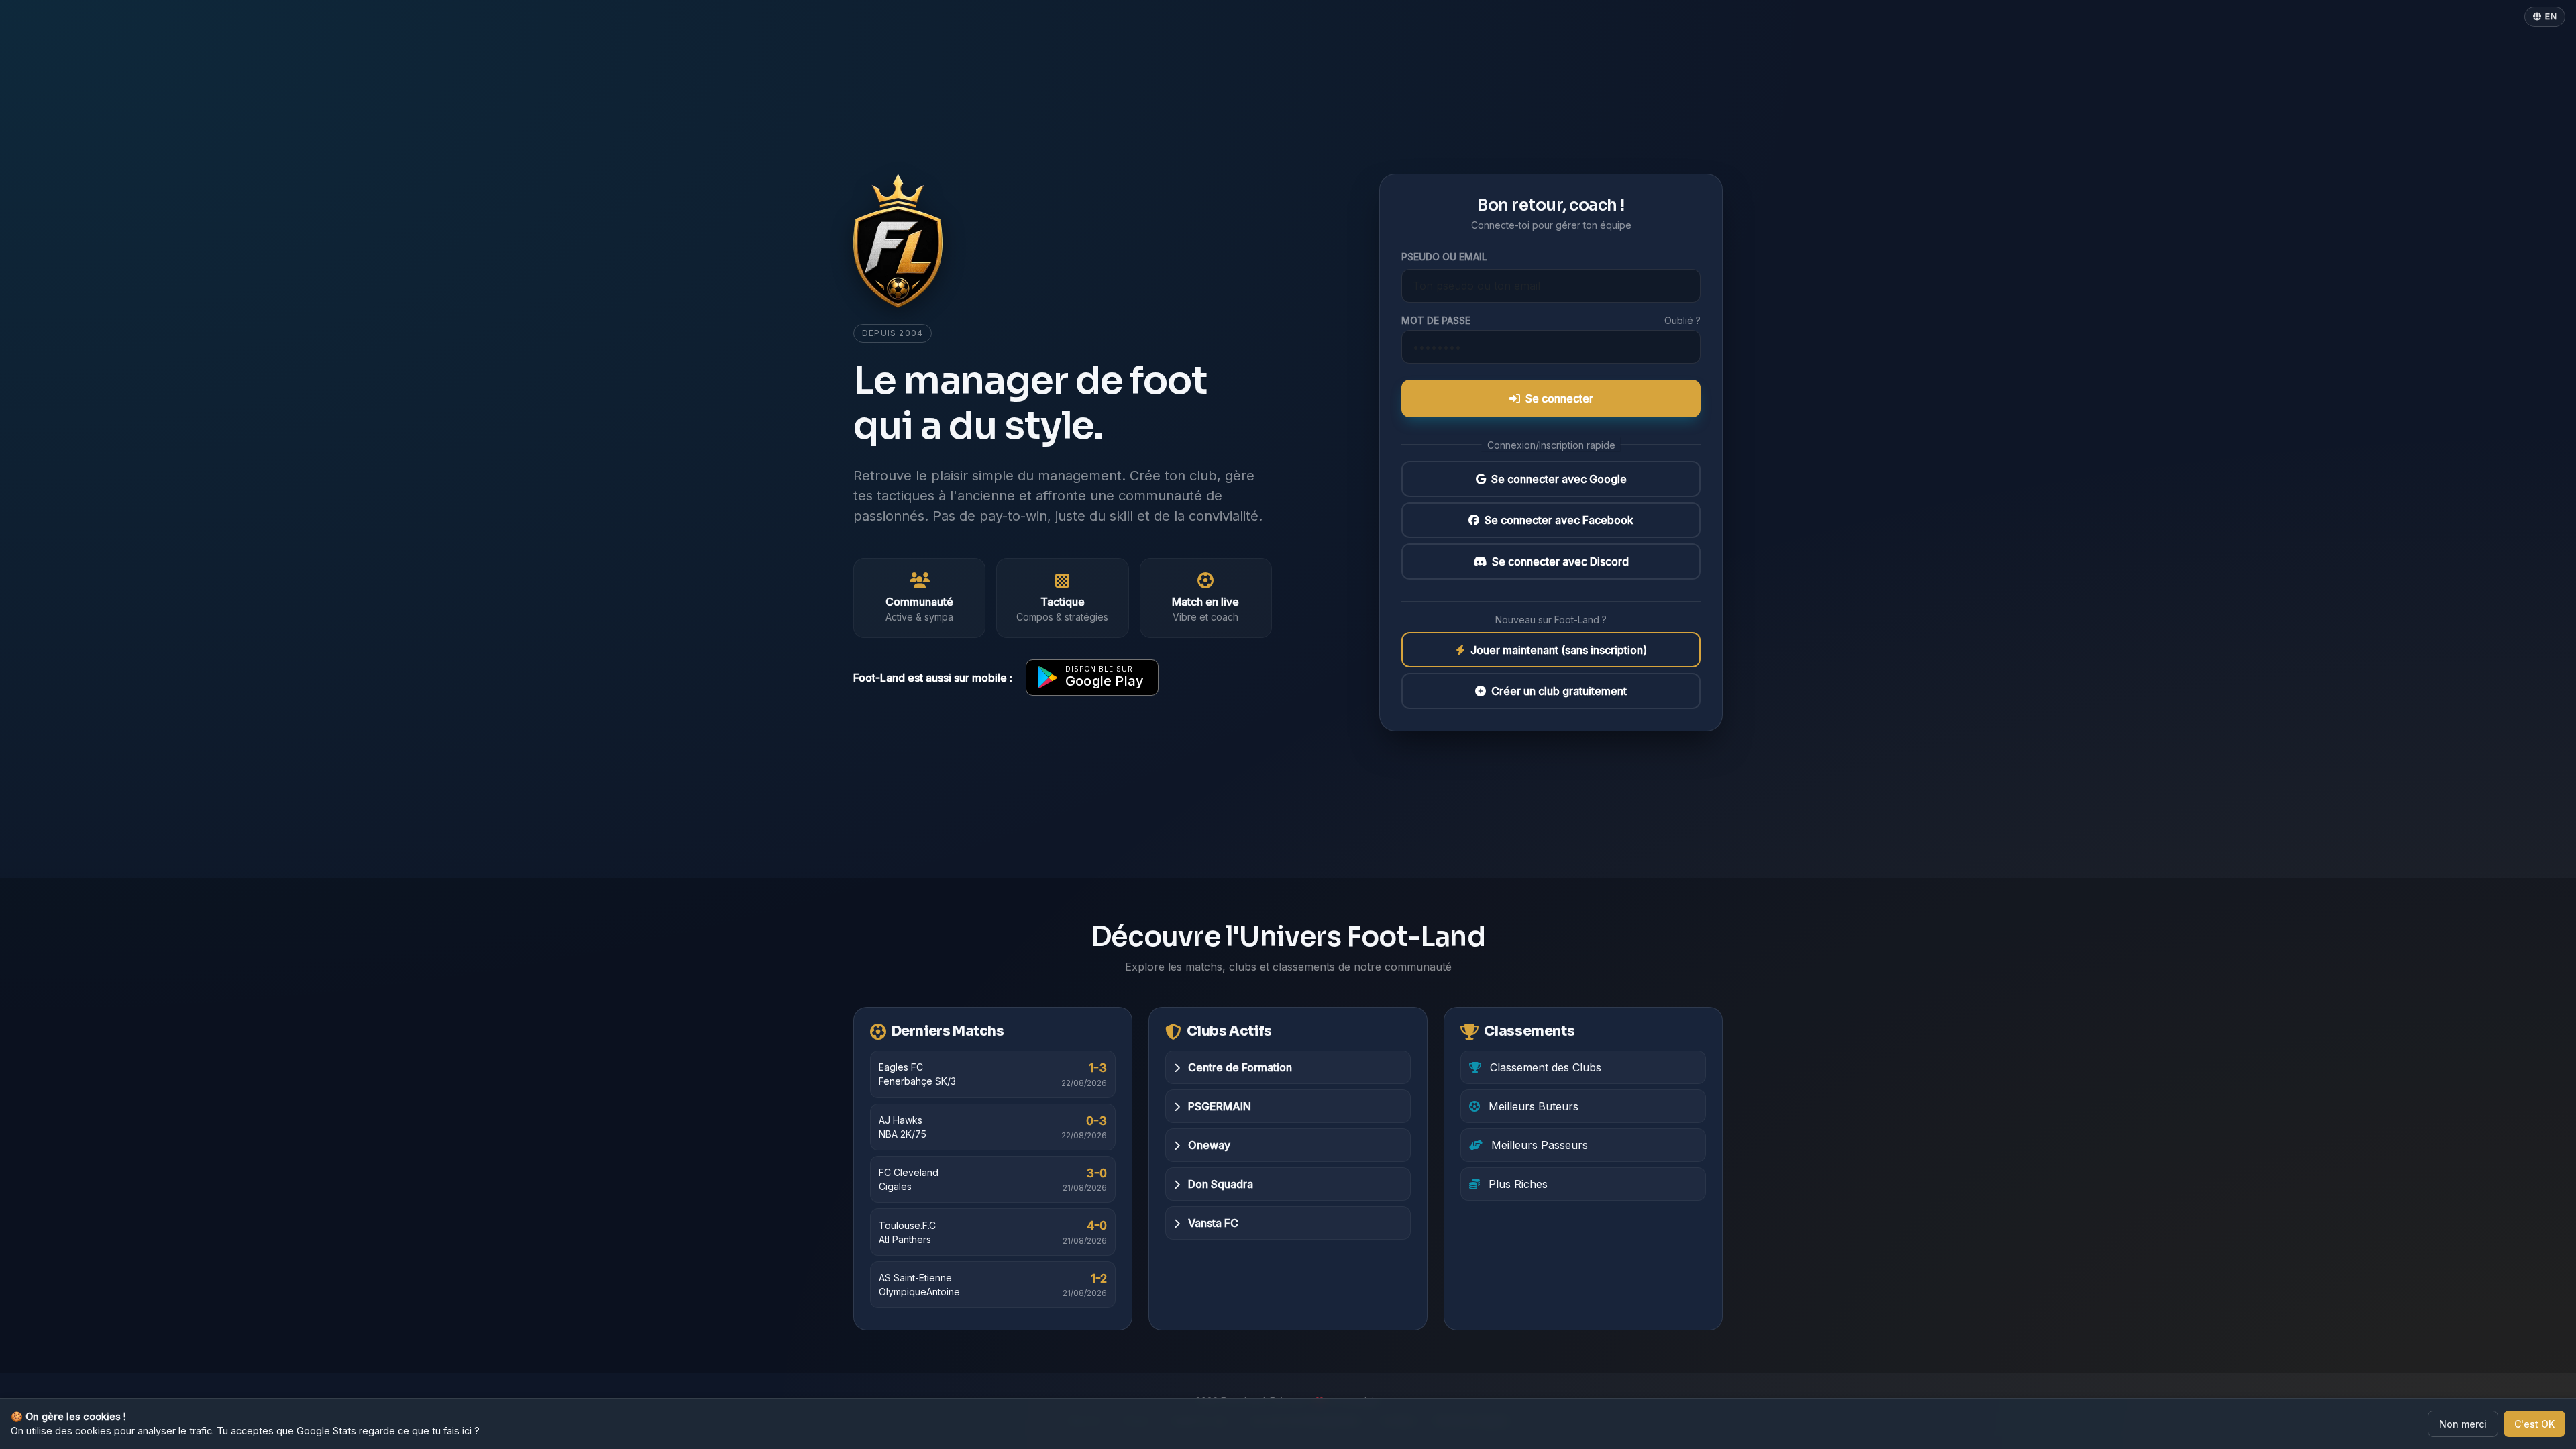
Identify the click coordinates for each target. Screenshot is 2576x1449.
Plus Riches (1516, 1184)
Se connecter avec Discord (1560, 561)
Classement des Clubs (1544, 1067)
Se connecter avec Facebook (1559, 520)
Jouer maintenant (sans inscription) (1559, 650)
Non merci (2463, 1424)
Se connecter (1559, 398)
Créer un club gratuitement (1559, 691)
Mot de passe (1436, 320)
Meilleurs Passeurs (1538, 1145)
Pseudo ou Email (1444, 257)
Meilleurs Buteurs (1532, 1106)
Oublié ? (1682, 320)
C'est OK (2534, 1424)
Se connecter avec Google (1559, 479)
